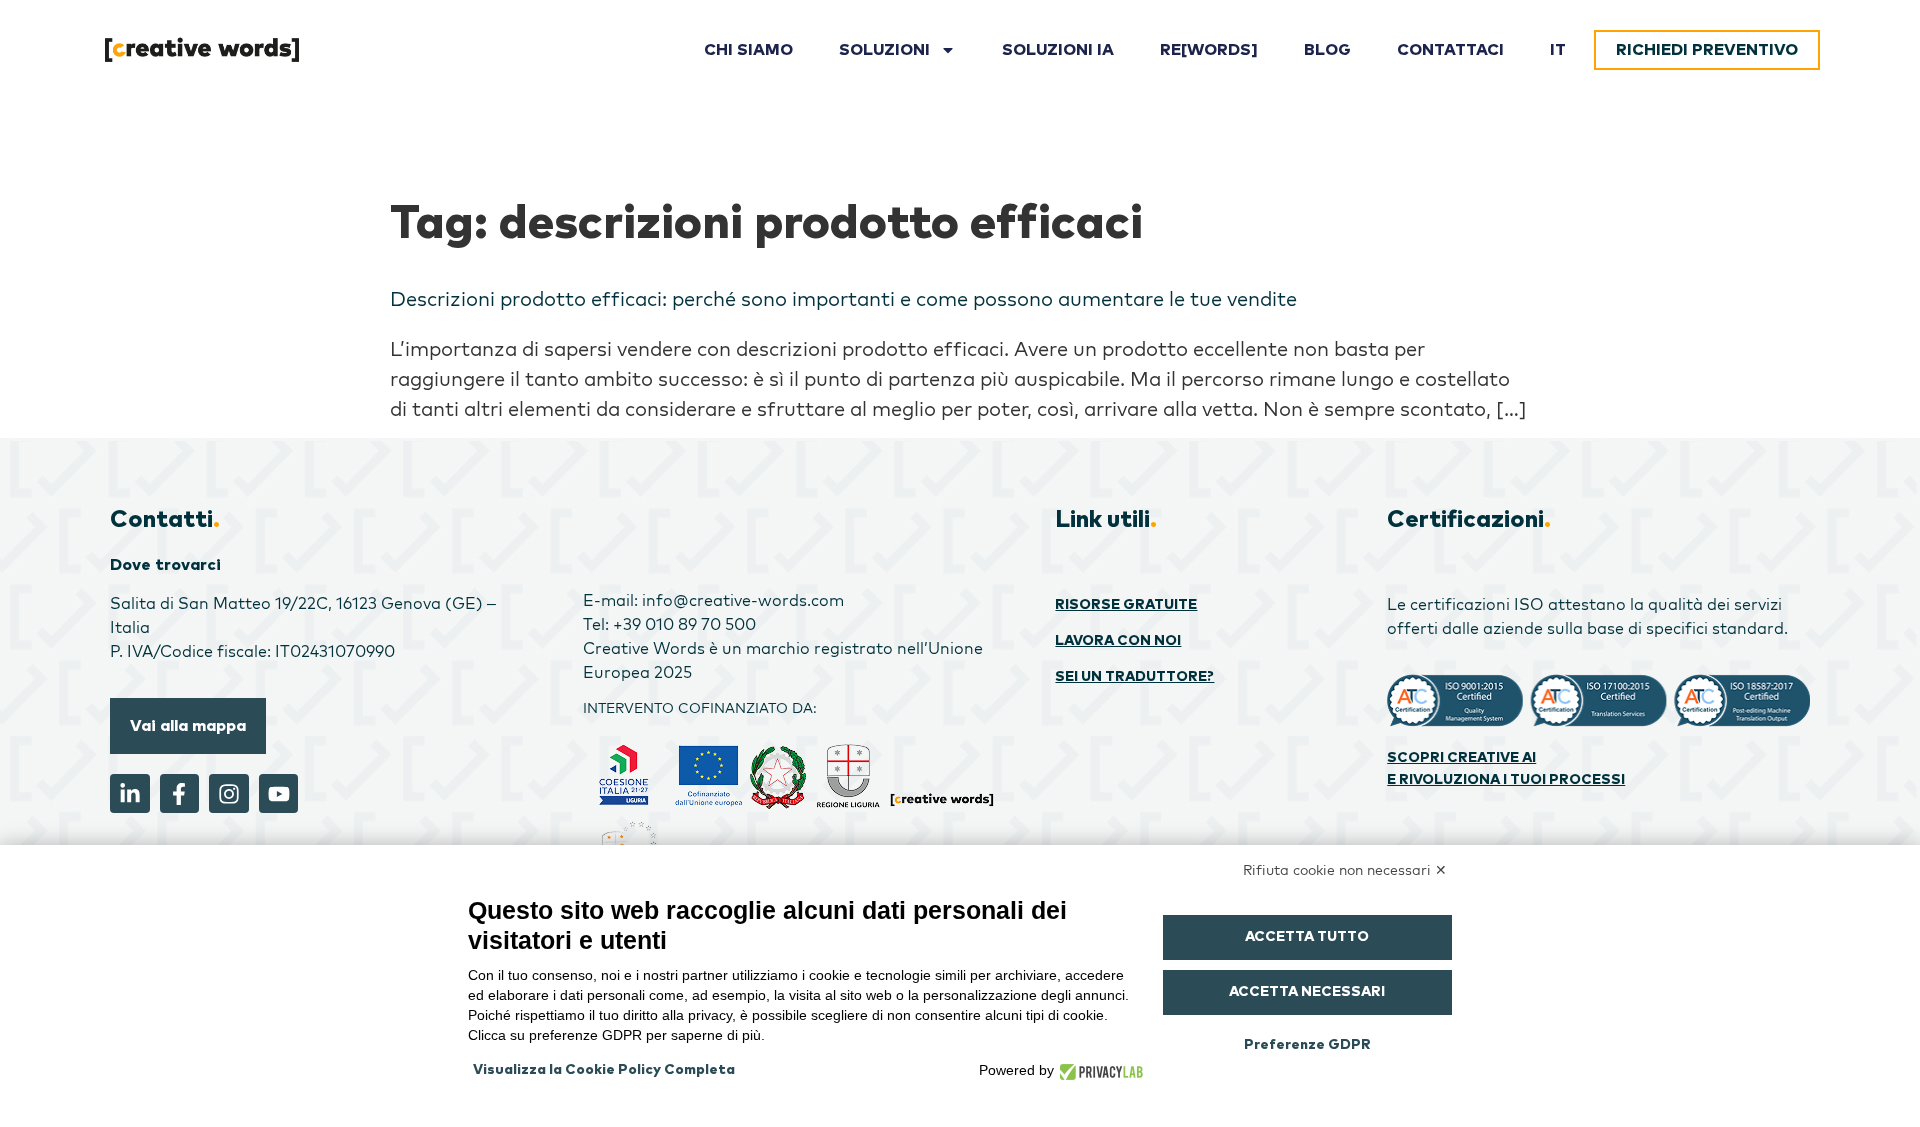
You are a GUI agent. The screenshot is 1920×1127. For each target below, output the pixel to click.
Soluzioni (884, 50)
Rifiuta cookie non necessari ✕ (1345, 870)
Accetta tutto (1307, 937)
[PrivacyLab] (1098, 1070)
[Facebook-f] (180, 794)
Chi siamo (748, 50)
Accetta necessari (1307, 992)
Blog (1327, 50)
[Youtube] (279, 794)
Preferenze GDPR (1307, 1045)
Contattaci (1450, 50)
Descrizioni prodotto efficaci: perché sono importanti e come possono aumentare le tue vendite (843, 298)
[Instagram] (229, 794)
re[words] (1209, 50)
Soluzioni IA (1058, 50)
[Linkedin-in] (130, 794)
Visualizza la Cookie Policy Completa (604, 1070)
